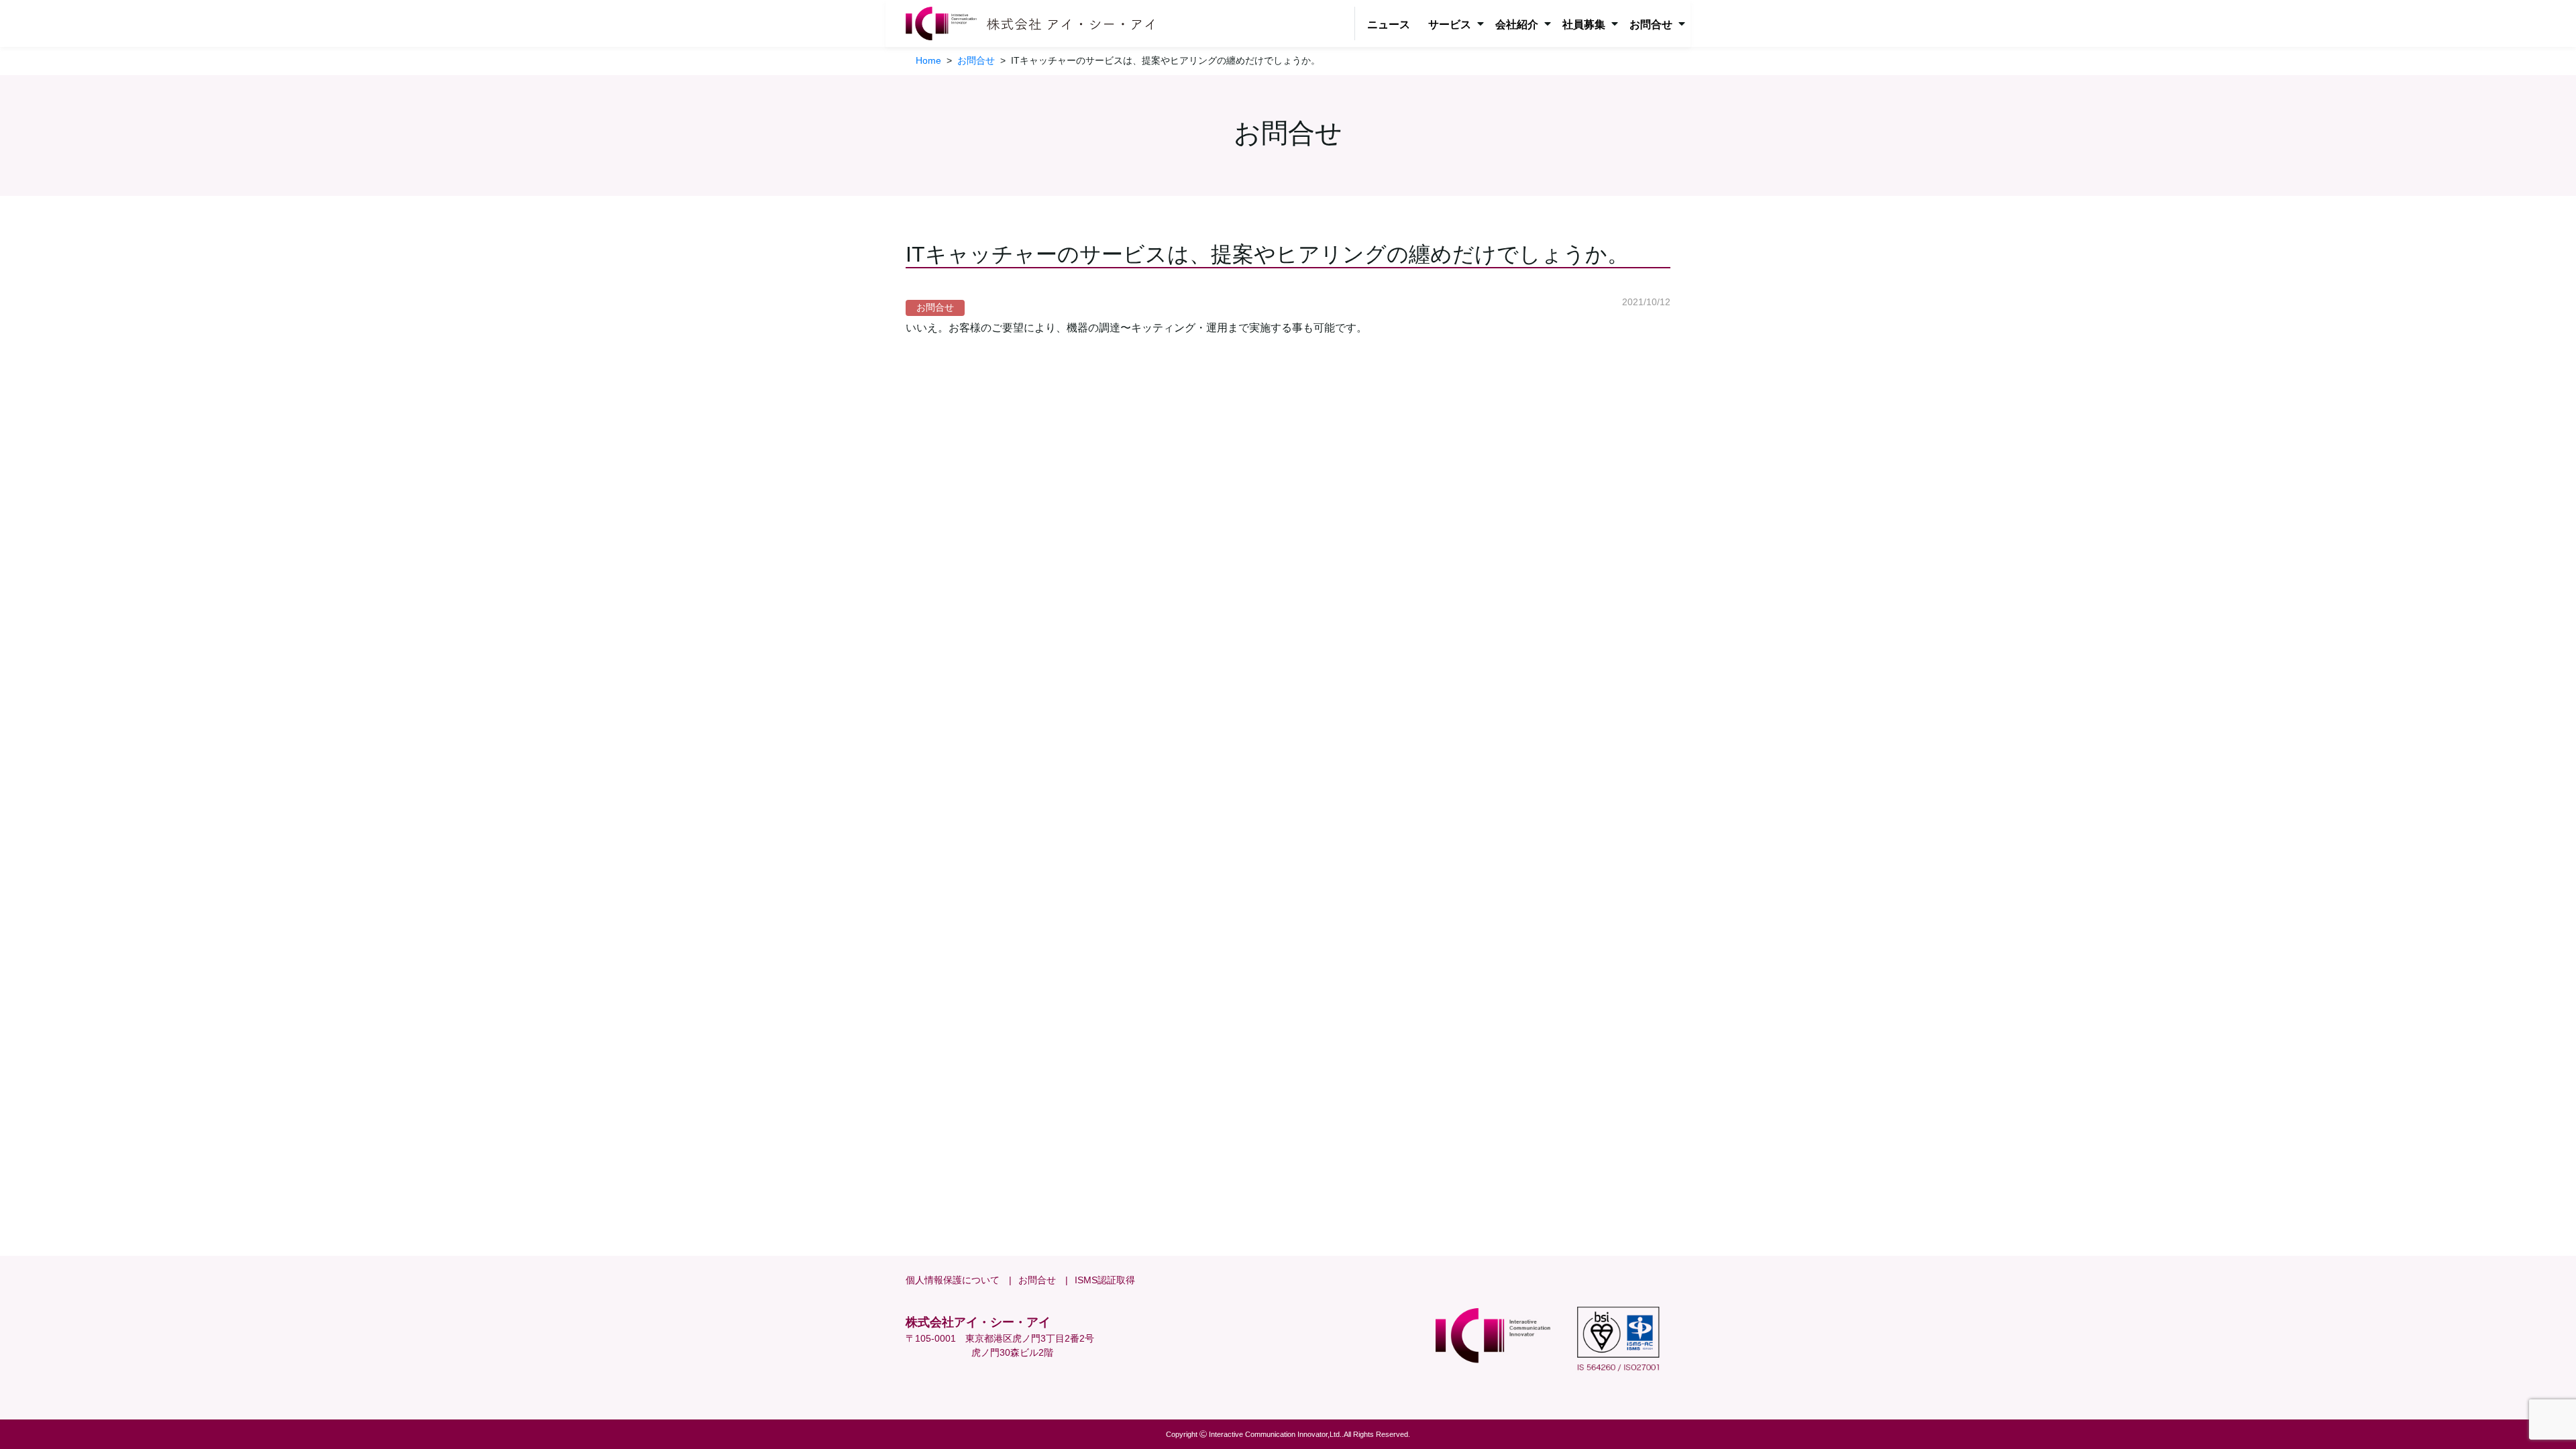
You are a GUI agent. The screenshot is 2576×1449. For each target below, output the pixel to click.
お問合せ (1037, 1280)
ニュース (1389, 24)
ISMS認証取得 (1105, 1280)
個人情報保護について (953, 1280)
